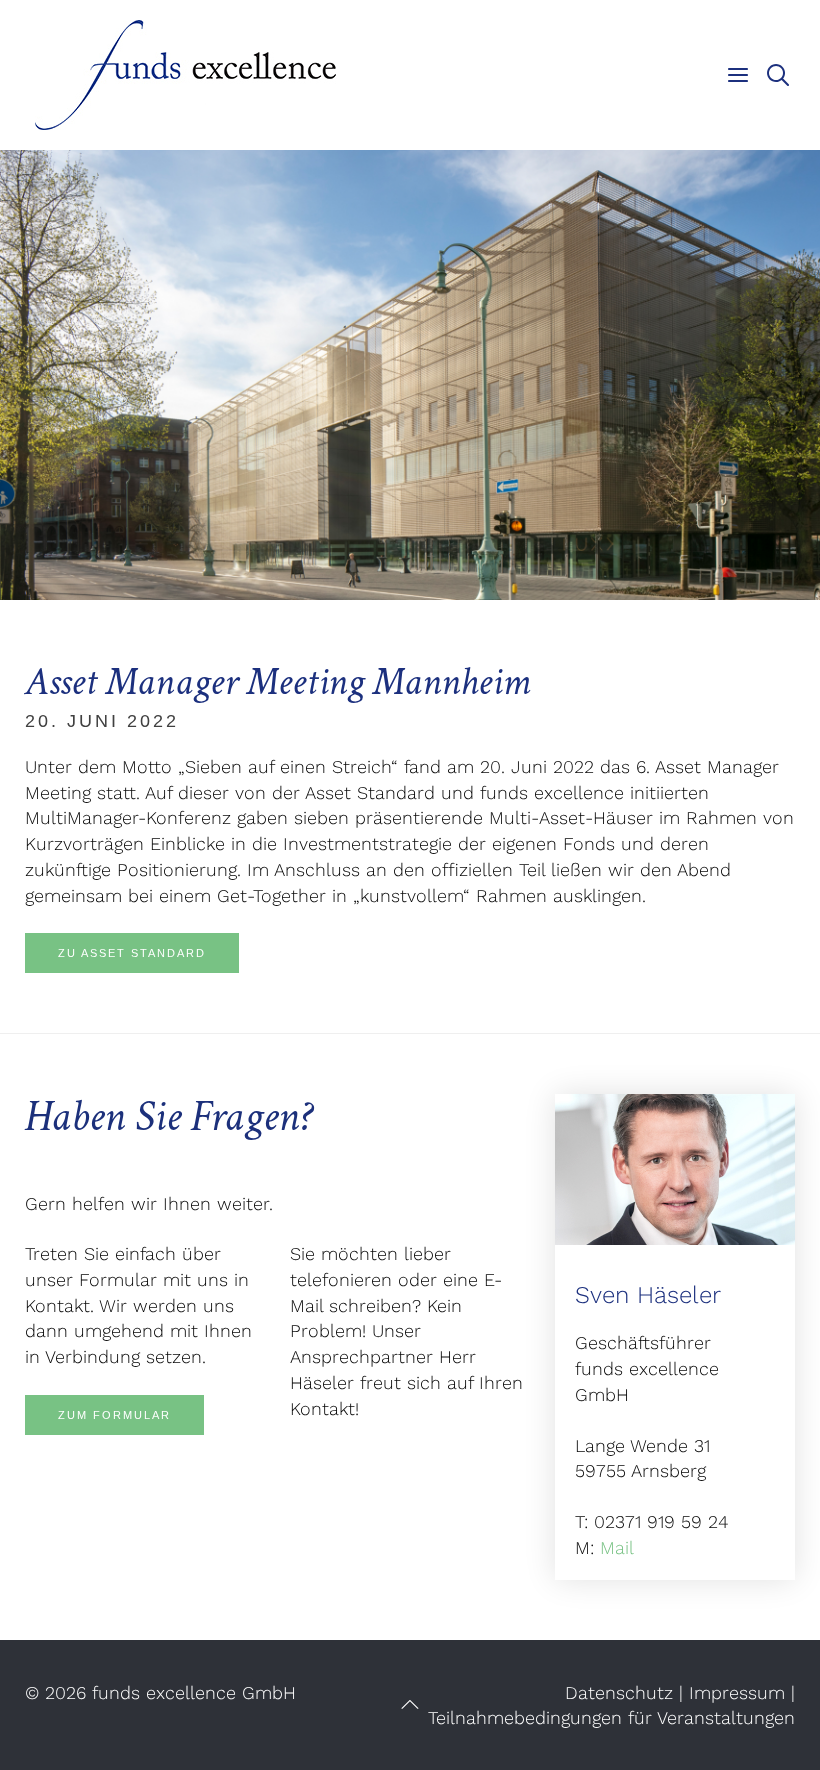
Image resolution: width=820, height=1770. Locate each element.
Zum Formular (114, 1415)
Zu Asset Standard (132, 953)
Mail (617, 1547)
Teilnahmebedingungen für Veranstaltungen (611, 1717)
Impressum (737, 1692)
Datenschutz (619, 1692)
